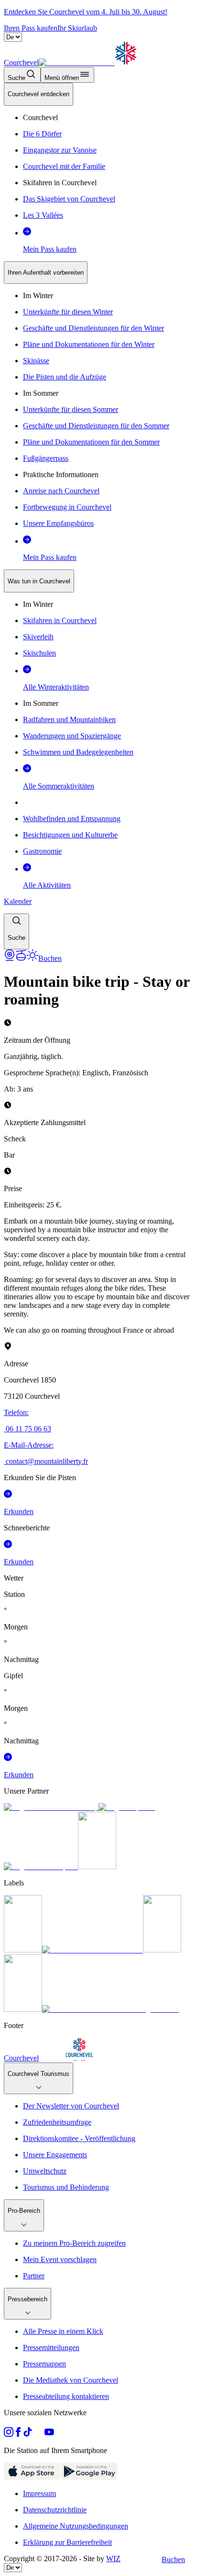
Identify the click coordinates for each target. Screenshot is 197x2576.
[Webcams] (10, 958)
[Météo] (33, 958)
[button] (16, 931)
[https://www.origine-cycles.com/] (97, 1867)
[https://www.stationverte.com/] (162, 1950)
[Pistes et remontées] (21, 958)
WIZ (113, 2559)
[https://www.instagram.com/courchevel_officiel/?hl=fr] (9, 2434)
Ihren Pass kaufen (31, 28)
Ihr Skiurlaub (77, 28)
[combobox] (98, 516)
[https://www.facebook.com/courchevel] (18, 2434)
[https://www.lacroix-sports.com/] (41, 1867)
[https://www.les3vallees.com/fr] (23, 2009)
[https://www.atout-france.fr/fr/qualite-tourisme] (23, 1950)
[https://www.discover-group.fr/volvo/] (51, 1807)
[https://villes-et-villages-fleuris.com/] (110, 2009)
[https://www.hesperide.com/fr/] (127, 1807)
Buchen (173, 2559)
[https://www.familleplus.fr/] (93, 1950)
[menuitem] (38, 94)
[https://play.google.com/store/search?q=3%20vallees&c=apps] (89, 2477)
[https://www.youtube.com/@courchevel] (49, 2434)
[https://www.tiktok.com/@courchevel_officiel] (28, 2434)
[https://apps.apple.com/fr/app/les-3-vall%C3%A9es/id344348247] (32, 2477)
